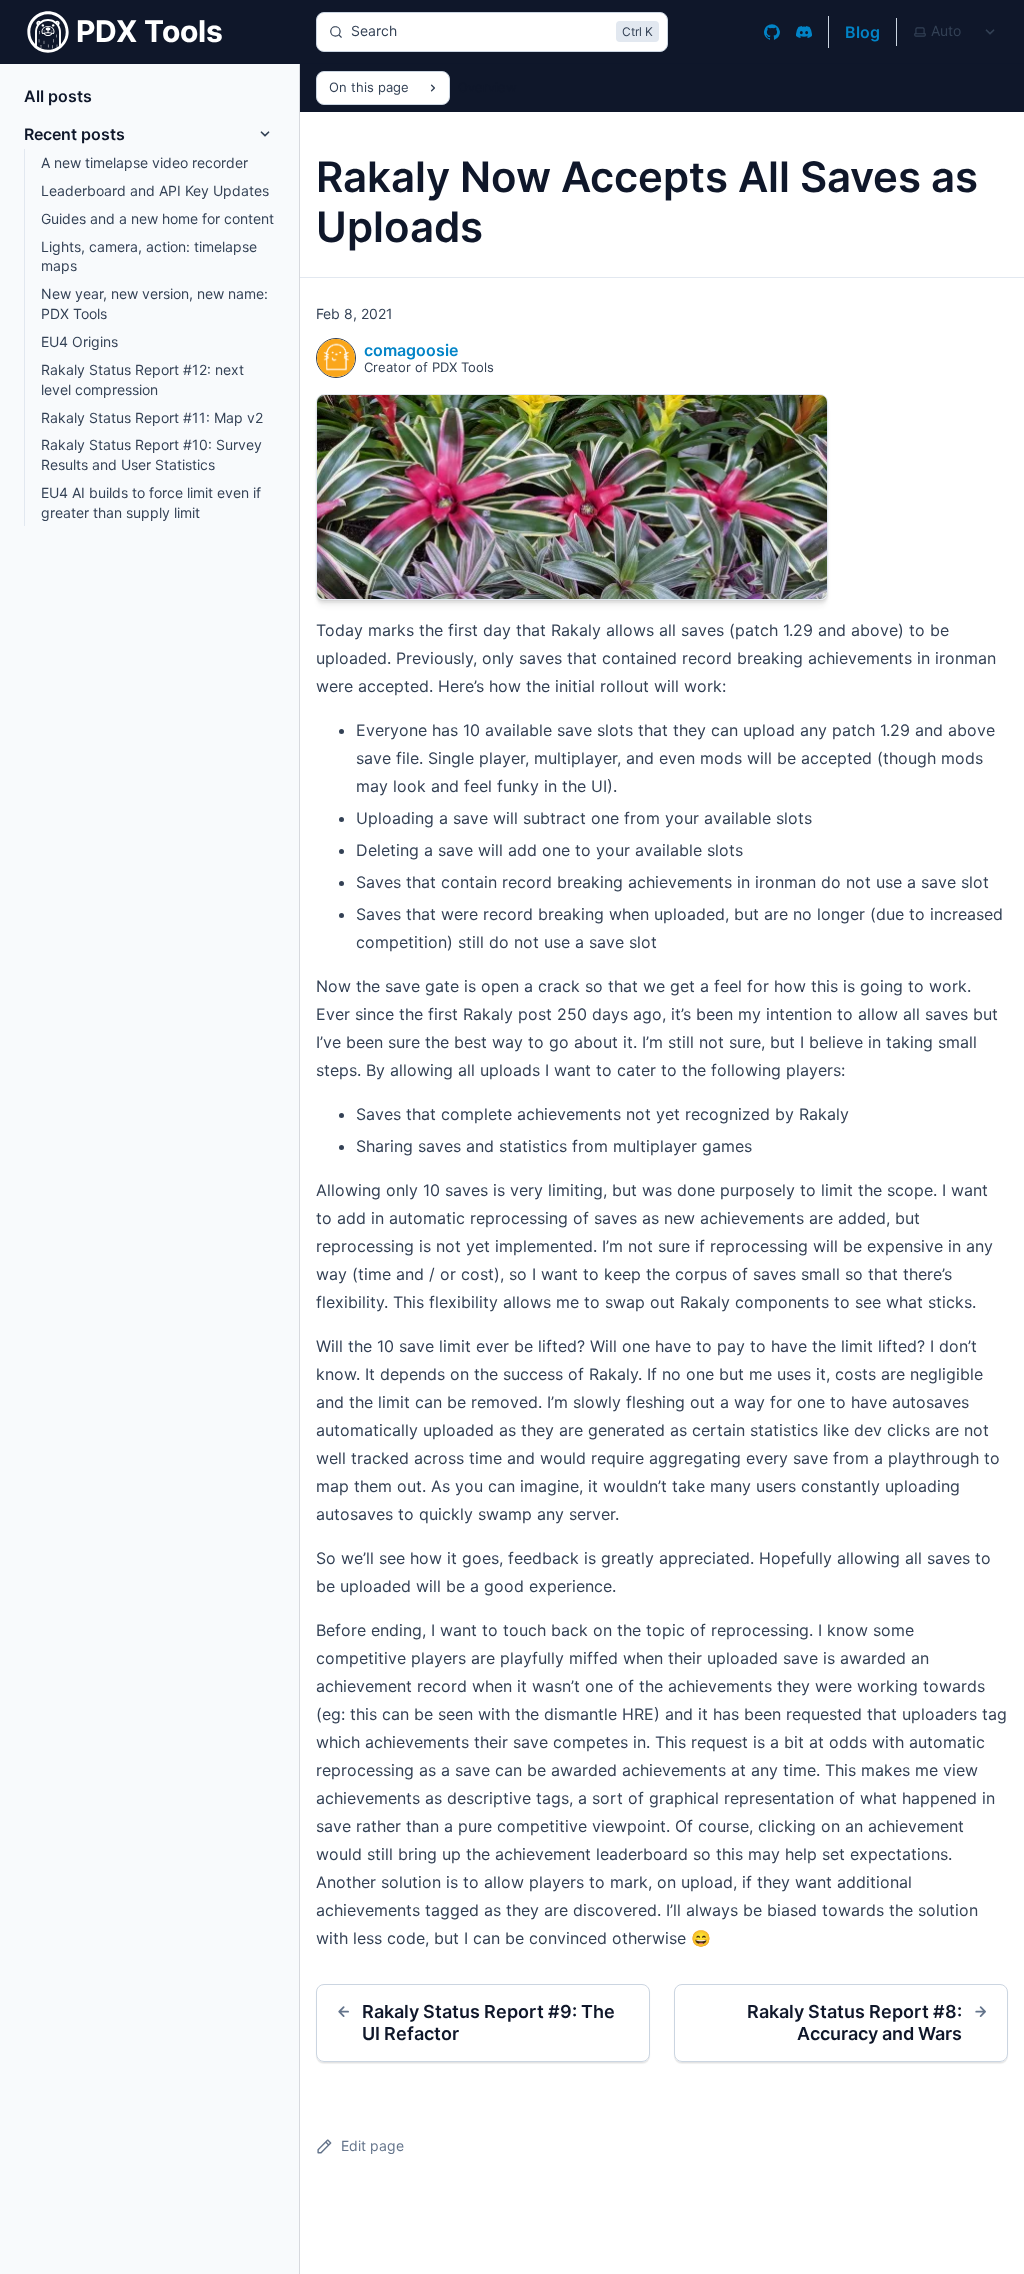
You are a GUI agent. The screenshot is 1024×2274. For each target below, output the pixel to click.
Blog (862, 32)
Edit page (372, 2145)
